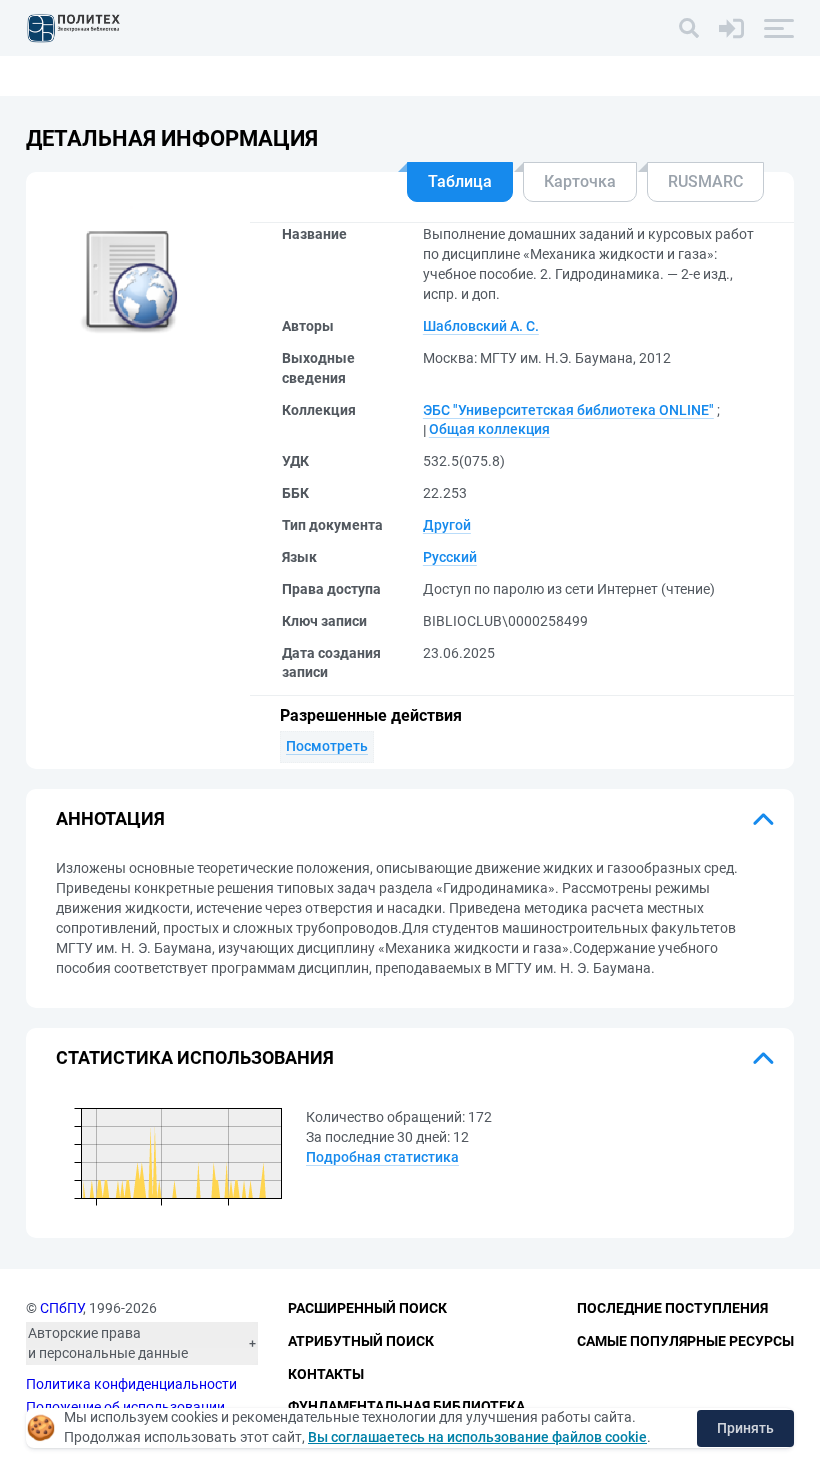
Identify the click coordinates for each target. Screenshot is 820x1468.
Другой (447, 525)
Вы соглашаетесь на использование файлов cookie (477, 1437)
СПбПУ (61, 1308)
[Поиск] (689, 28)
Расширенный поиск (367, 1308)
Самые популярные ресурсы (685, 1341)
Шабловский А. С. (481, 326)
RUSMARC (705, 181)
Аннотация (110, 818)
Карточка (580, 181)
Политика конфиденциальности (131, 1384)
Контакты (326, 1374)
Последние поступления (672, 1308)
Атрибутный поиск (361, 1341)
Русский (450, 557)
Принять (745, 1428)
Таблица (460, 181)
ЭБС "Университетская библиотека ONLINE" (568, 410)
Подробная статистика (382, 1157)
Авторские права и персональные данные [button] (108, 1343)
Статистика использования (195, 1057)
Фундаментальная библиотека (406, 1406)
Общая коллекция (489, 429)
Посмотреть (327, 746)
